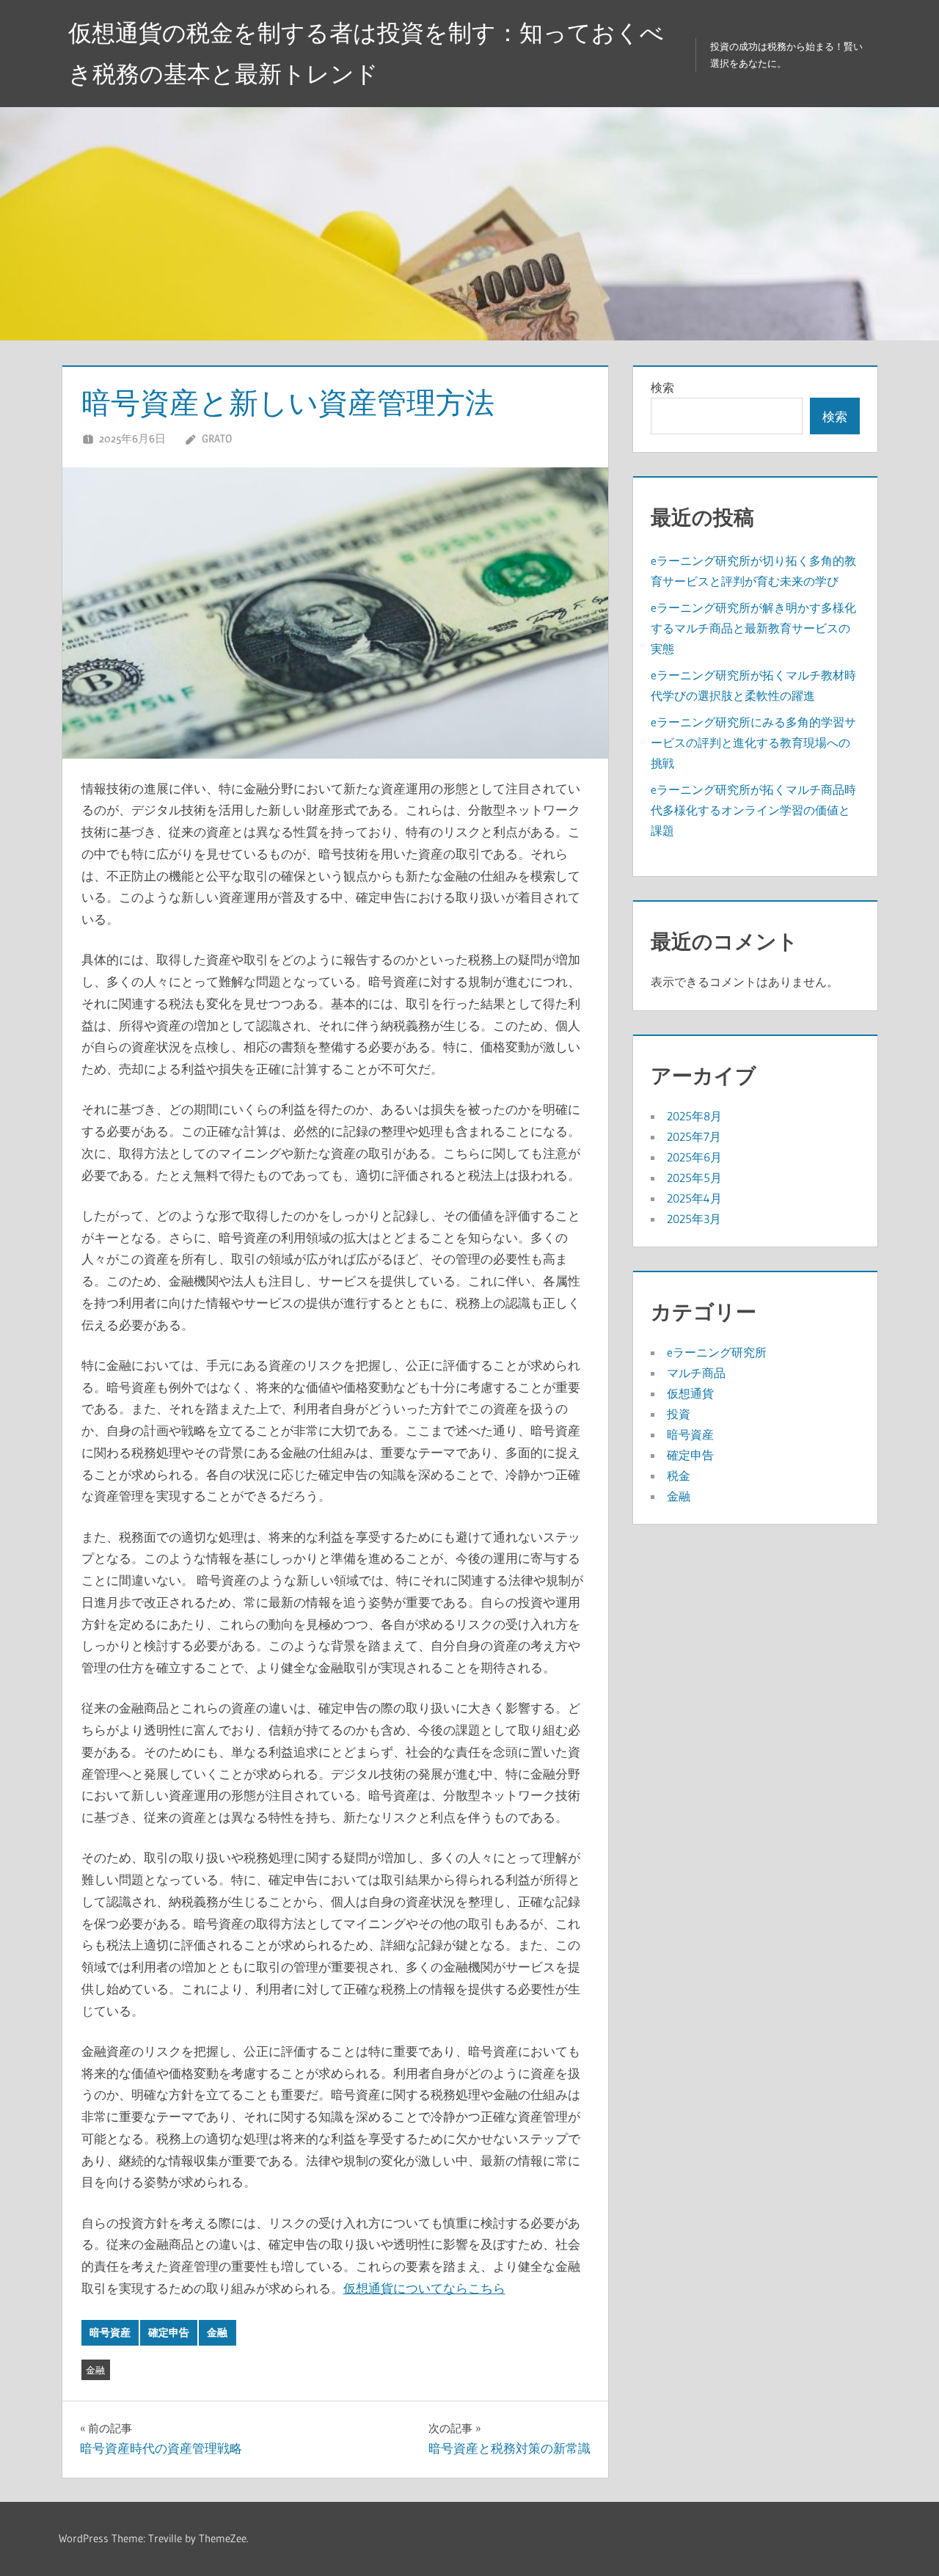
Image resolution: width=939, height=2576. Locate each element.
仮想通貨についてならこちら (424, 2288)
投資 (679, 1414)
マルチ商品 (696, 1373)
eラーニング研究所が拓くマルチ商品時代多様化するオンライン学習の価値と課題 (753, 810)
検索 (662, 387)
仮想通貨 (690, 1393)
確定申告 (169, 2332)
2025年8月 (694, 1116)
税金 (679, 1475)
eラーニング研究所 (717, 1352)
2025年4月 (694, 1198)
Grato (217, 438)
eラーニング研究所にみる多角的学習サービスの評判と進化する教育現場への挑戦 (753, 742)
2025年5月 (694, 1178)
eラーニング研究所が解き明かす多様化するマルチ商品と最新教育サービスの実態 (753, 628)
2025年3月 (694, 1219)
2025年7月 (694, 1136)
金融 (217, 2332)
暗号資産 (110, 2332)
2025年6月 (694, 1157)
